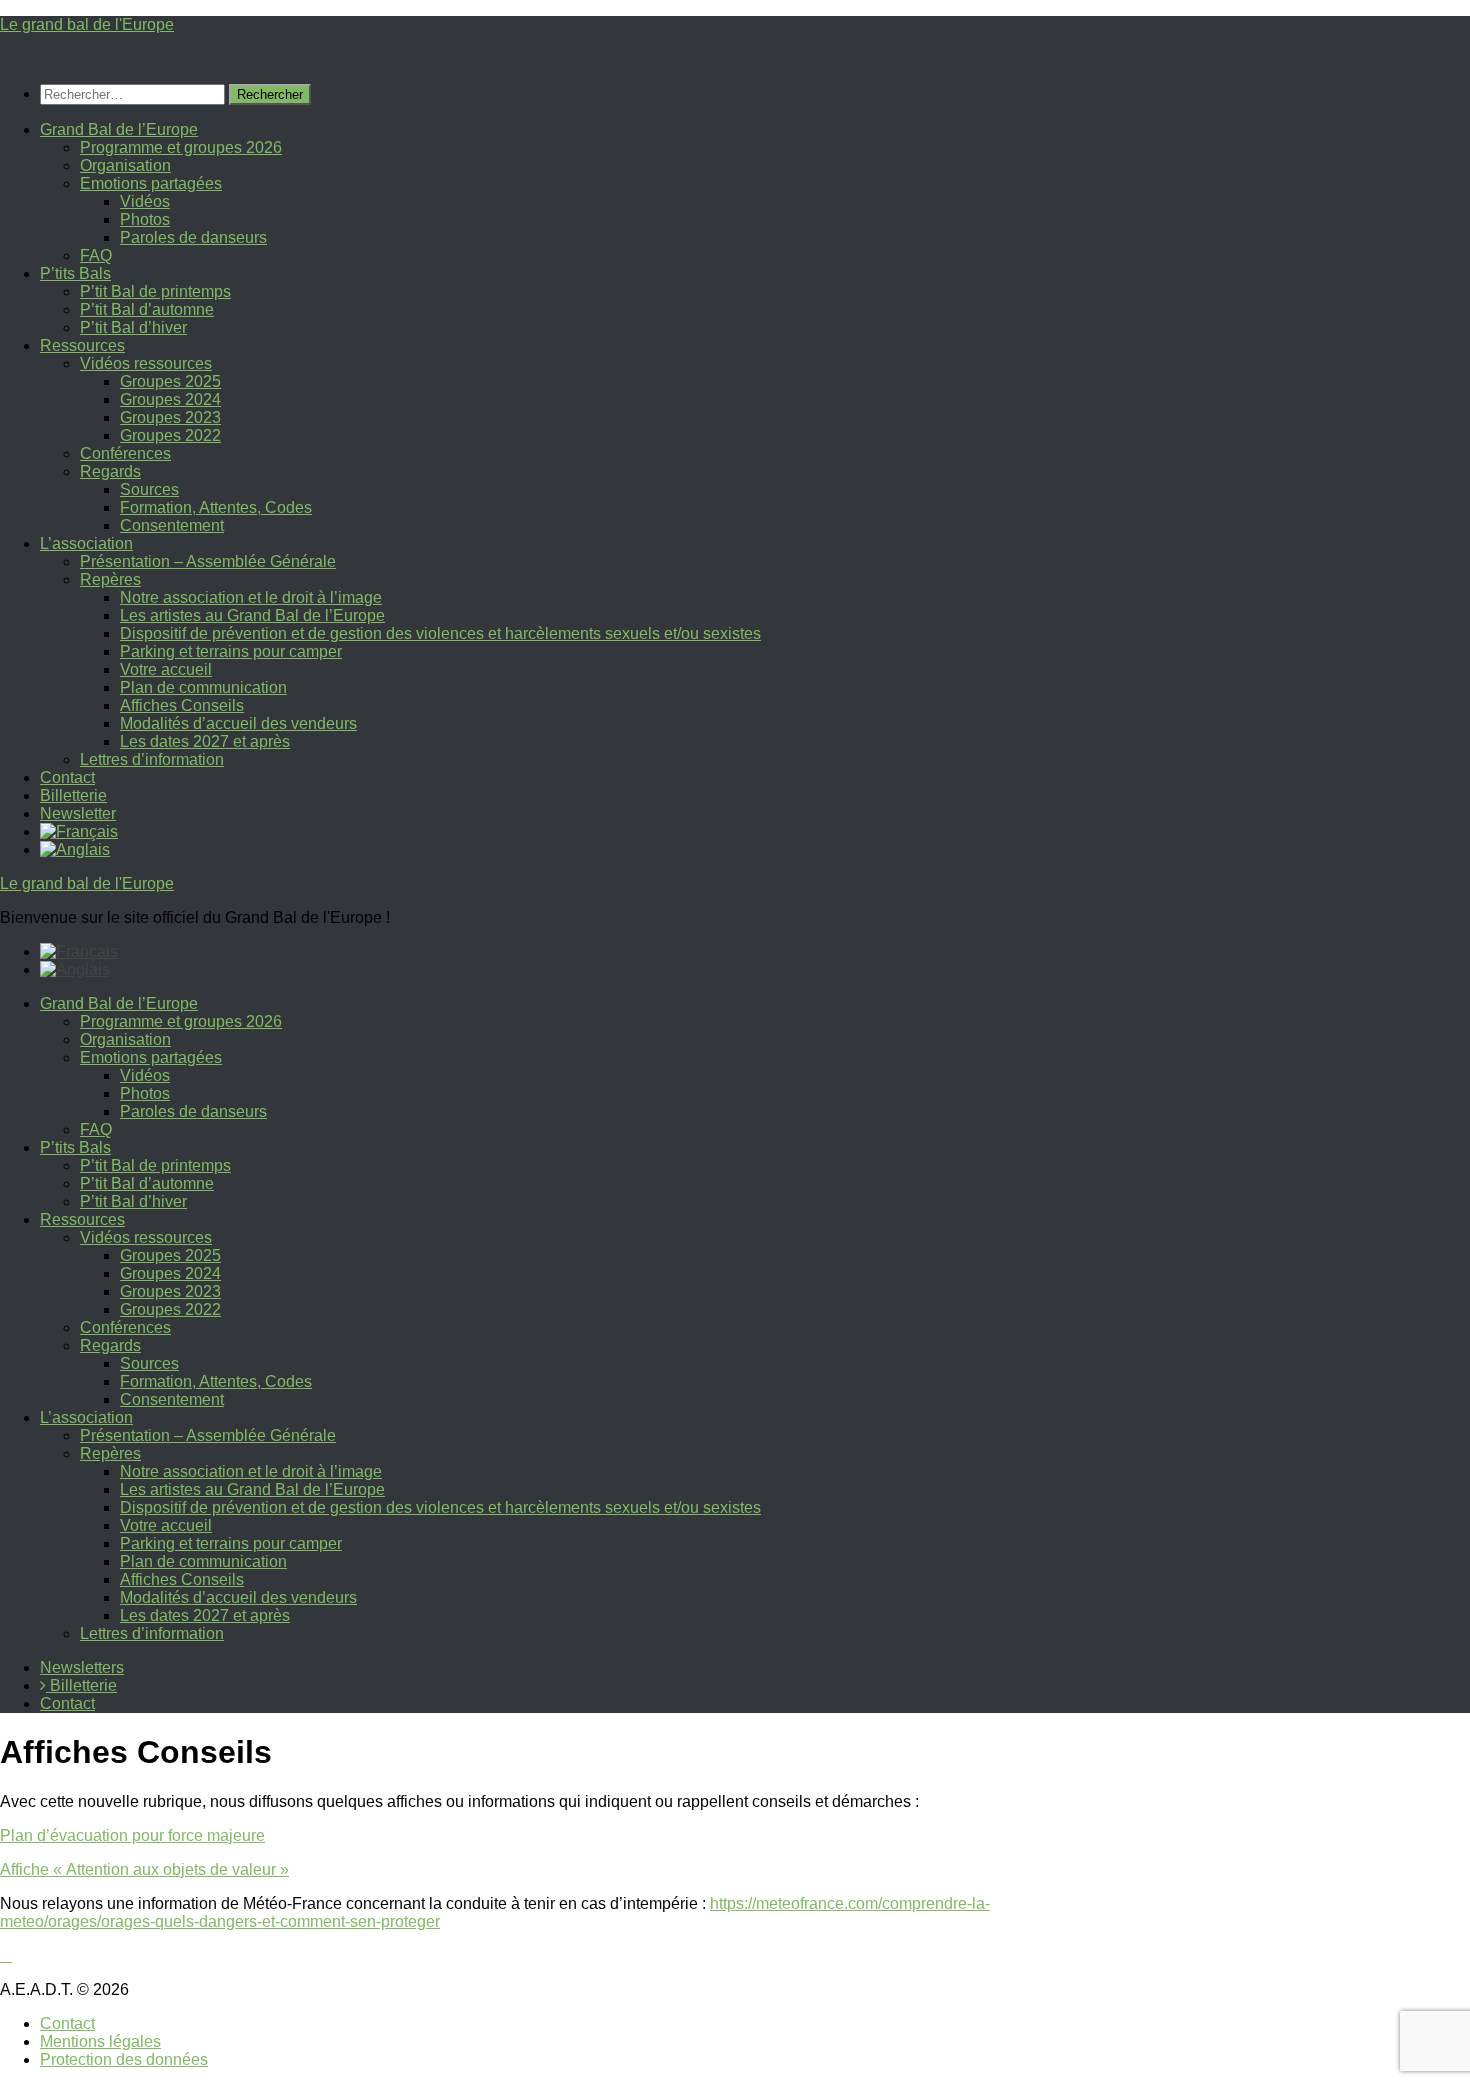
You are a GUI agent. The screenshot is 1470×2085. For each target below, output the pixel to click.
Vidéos (145, 201)
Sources (149, 489)
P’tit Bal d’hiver (133, 327)
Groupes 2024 (170, 399)
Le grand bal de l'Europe (87, 24)
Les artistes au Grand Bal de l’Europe (252, 615)
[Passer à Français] (79, 951)
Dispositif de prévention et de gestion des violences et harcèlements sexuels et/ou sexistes (440, 633)
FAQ (96, 255)
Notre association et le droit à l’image (251, 597)
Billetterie (73, 795)
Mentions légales (100, 2041)
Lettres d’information (152, 759)
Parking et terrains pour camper (231, 651)
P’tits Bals (75, 273)
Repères (110, 579)
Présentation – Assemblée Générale (208, 561)
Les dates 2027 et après (205, 741)
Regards (110, 471)
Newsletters (82, 1667)
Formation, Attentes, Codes (216, 507)
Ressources (82, 345)
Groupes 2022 (170, 435)
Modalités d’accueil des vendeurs (238, 723)
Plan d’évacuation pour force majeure (132, 1835)
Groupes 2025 (170, 381)
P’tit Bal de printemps (155, 291)
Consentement (172, 525)
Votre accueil (166, 669)
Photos (145, 219)
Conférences (125, 453)
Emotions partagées (151, 183)
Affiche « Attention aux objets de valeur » (144, 1869)
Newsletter (78, 813)
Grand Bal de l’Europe (119, 129)
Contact (67, 777)
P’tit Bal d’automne (147, 309)
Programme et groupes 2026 (181, 147)
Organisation (125, 165)
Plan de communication (203, 687)
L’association (86, 543)
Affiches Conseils (182, 705)
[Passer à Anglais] (75, 849)
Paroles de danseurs (193, 237)
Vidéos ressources (146, 363)
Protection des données (124, 2059)
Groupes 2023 (170, 417)
